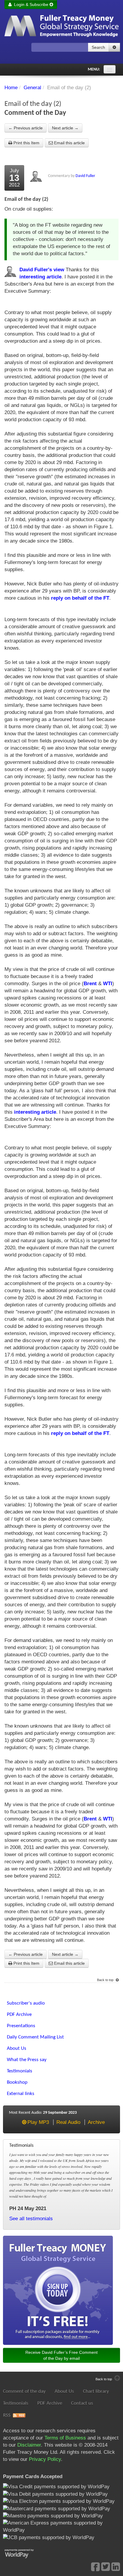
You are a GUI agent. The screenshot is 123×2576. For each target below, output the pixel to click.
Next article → (65, 128)
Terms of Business (65, 2438)
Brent (90, 984)
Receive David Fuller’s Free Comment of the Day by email (61, 2355)
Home (11, 88)
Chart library (96, 2391)
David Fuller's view (42, 270)
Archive (96, 2122)
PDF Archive (50, 2403)
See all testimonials (31, 2219)
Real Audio (68, 2122)
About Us (64, 2391)
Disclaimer (29, 2445)
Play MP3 (38, 2122)
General (32, 88)
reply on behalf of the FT (80, 598)
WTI (108, 984)
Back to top (106, 1980)
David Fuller (85, 176)
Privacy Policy (45, 2459)
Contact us (82, 2403)
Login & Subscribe (31, 4)
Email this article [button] (69, 143)
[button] (114, 47)
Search (98, 47)
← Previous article (26, 128)
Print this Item (26, 143)
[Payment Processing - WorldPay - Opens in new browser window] (24, 2553)
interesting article (40, 277)
